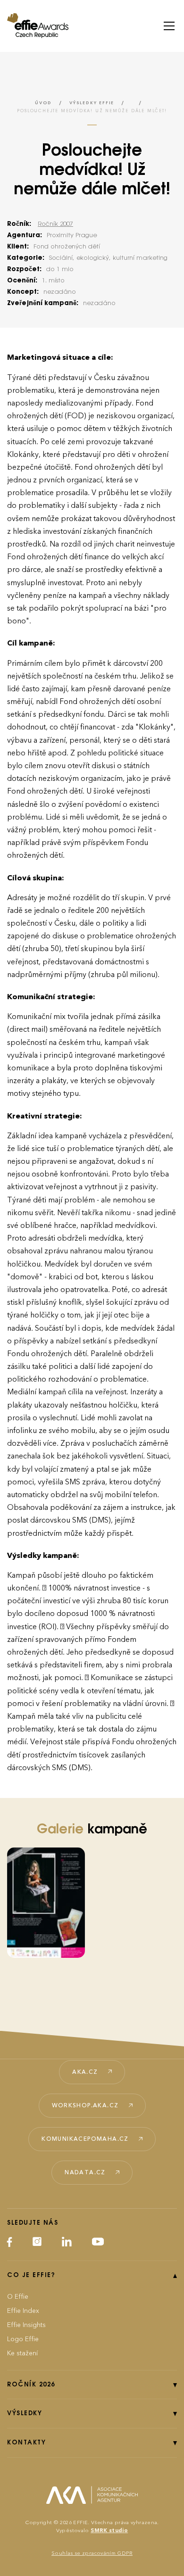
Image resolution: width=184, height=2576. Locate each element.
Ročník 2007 (55, 224)
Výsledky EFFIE (92, 103)
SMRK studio (109, 2530)
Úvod (43, 103)
